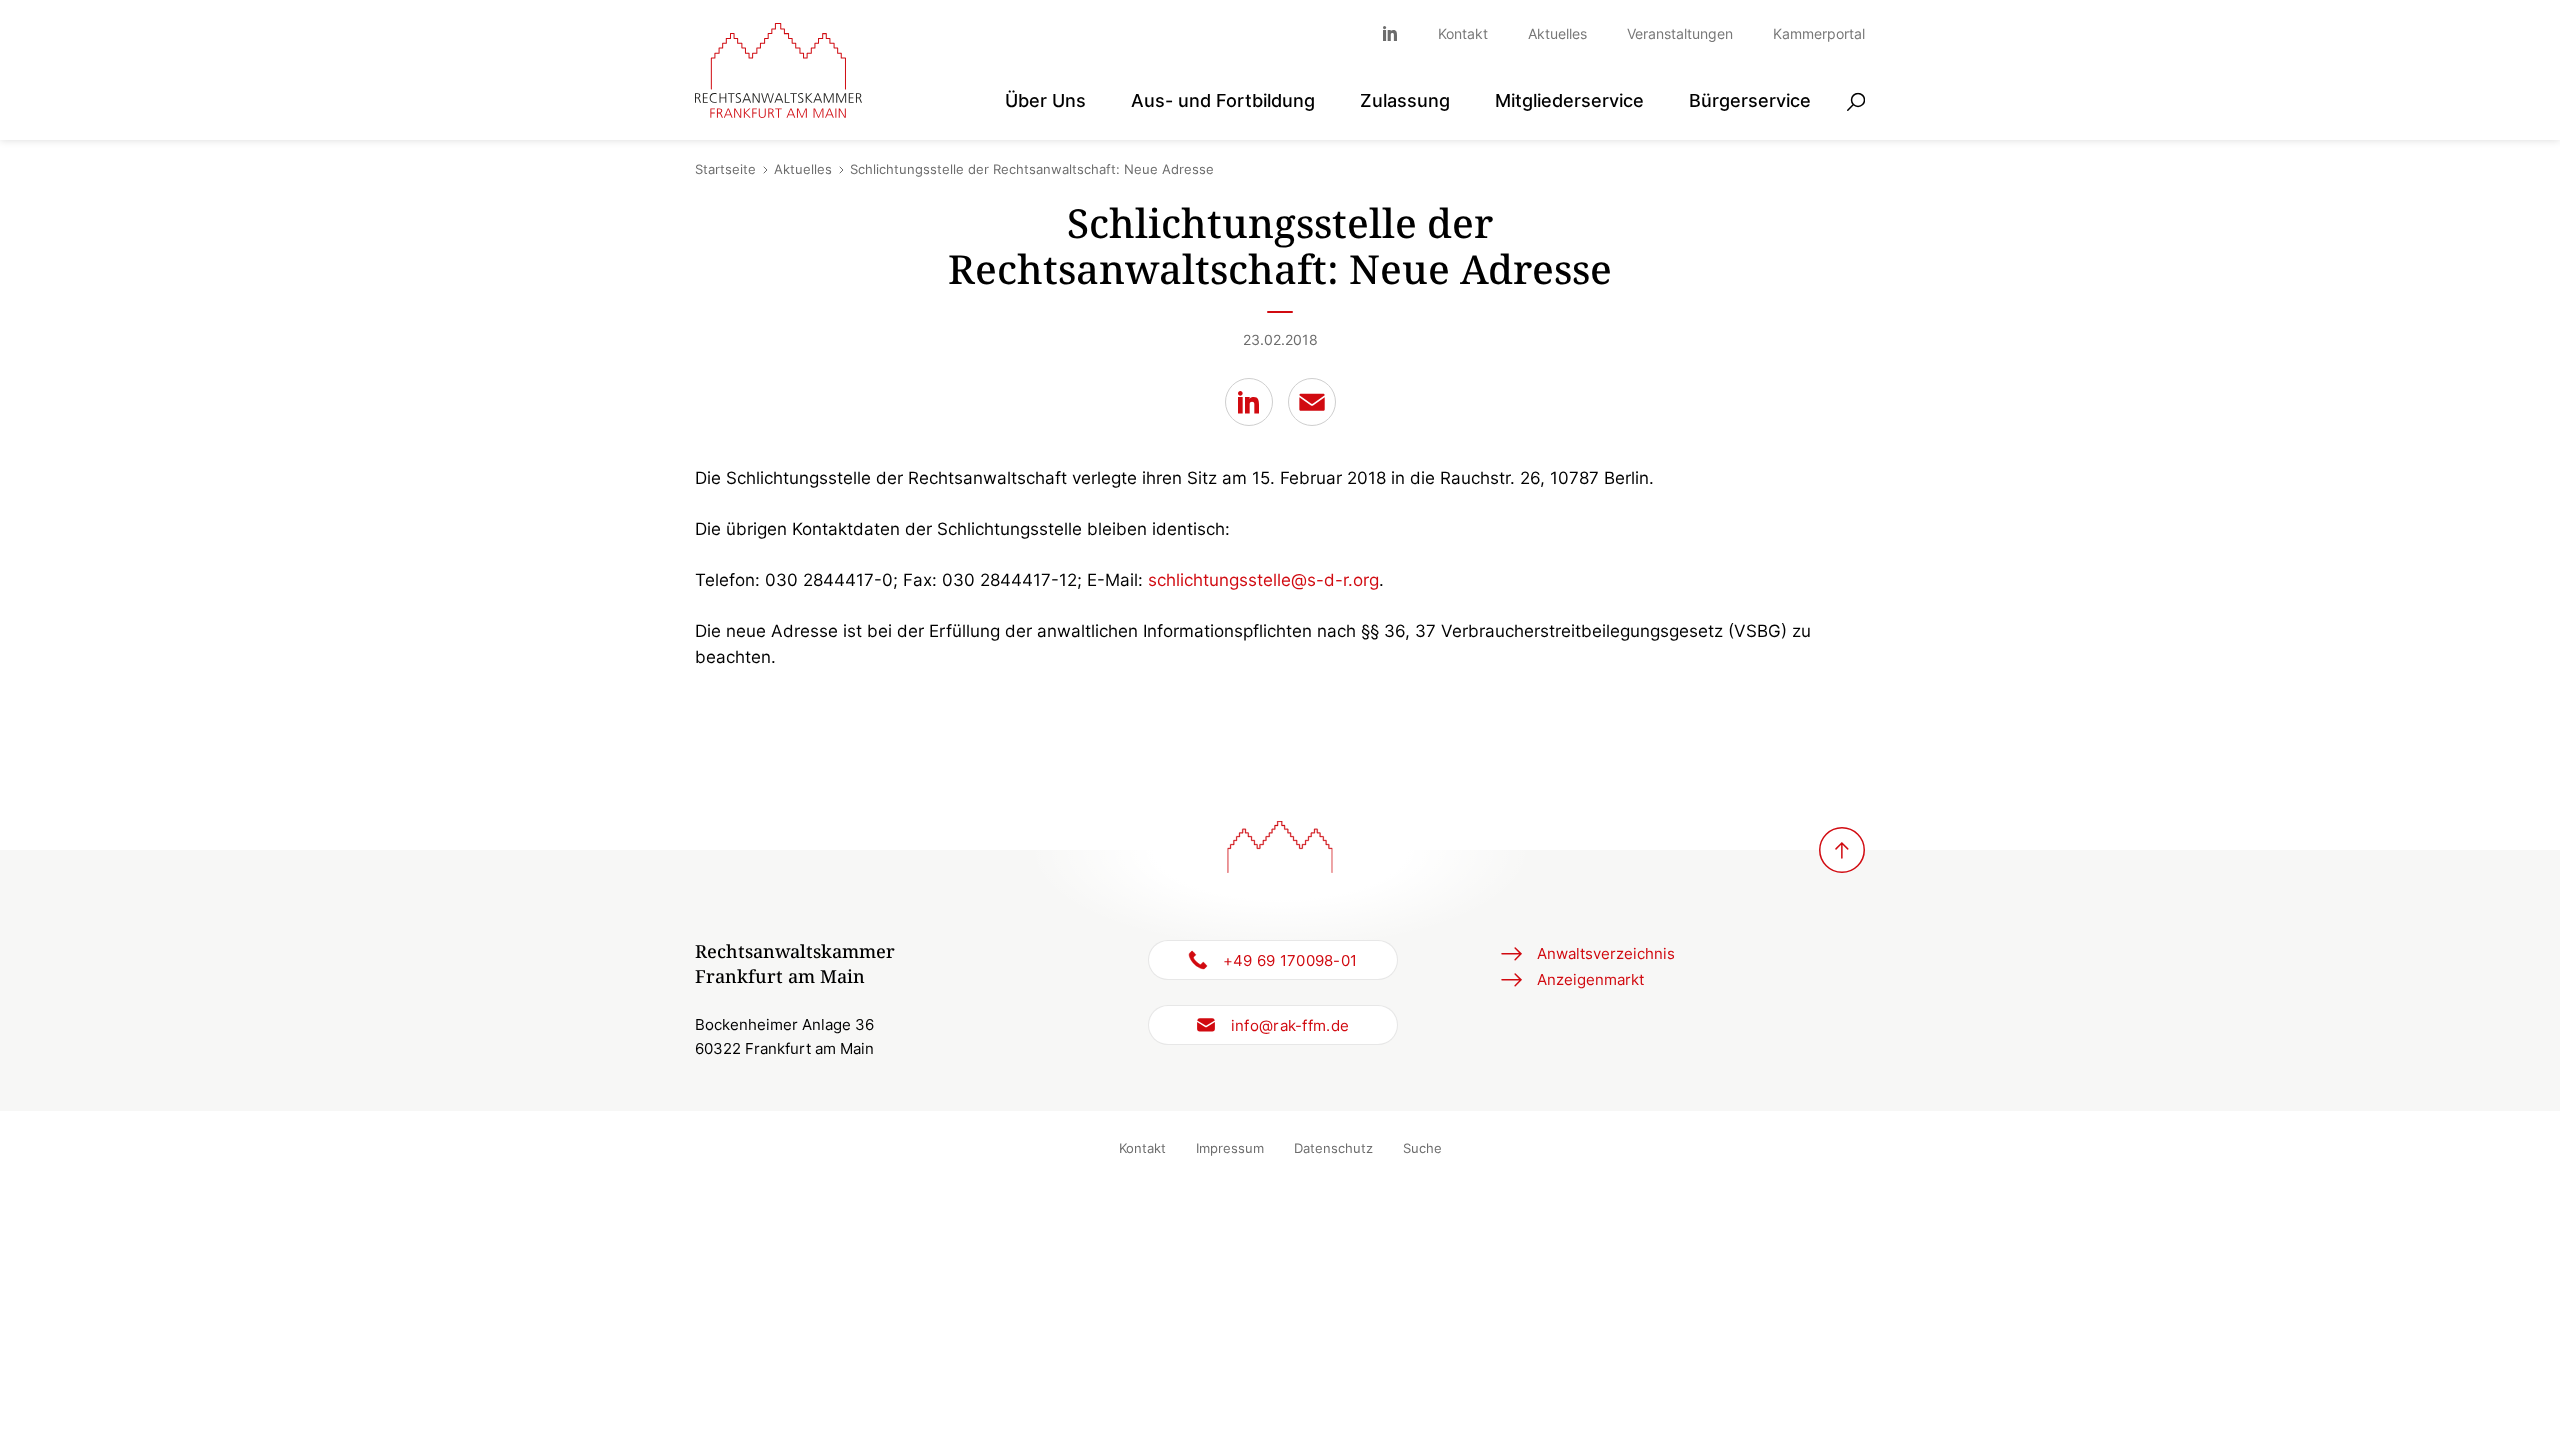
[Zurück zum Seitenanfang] (1842, 850)
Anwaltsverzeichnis (1606, 953)
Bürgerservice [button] (1750, 100)
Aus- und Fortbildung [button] (1223, 100)
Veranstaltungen (1680, 33)
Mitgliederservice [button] (1569, 100)
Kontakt (1463, 33)
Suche (1422, 1148)
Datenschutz (1333, 1148)
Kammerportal (1819, 33)
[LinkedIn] (1249, 402)
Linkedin (1400, 33)
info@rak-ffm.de (1290, 1025)
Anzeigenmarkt (1590, 979)
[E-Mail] (1312, 402)
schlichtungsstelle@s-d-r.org (1263, 580)
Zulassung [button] (1405, 100)
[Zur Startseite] (778, 70)
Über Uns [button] (1045, 100)
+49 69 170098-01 (1290, 960)
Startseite (725, 169)
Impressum (1230, 1148)
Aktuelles (1557, 33)
